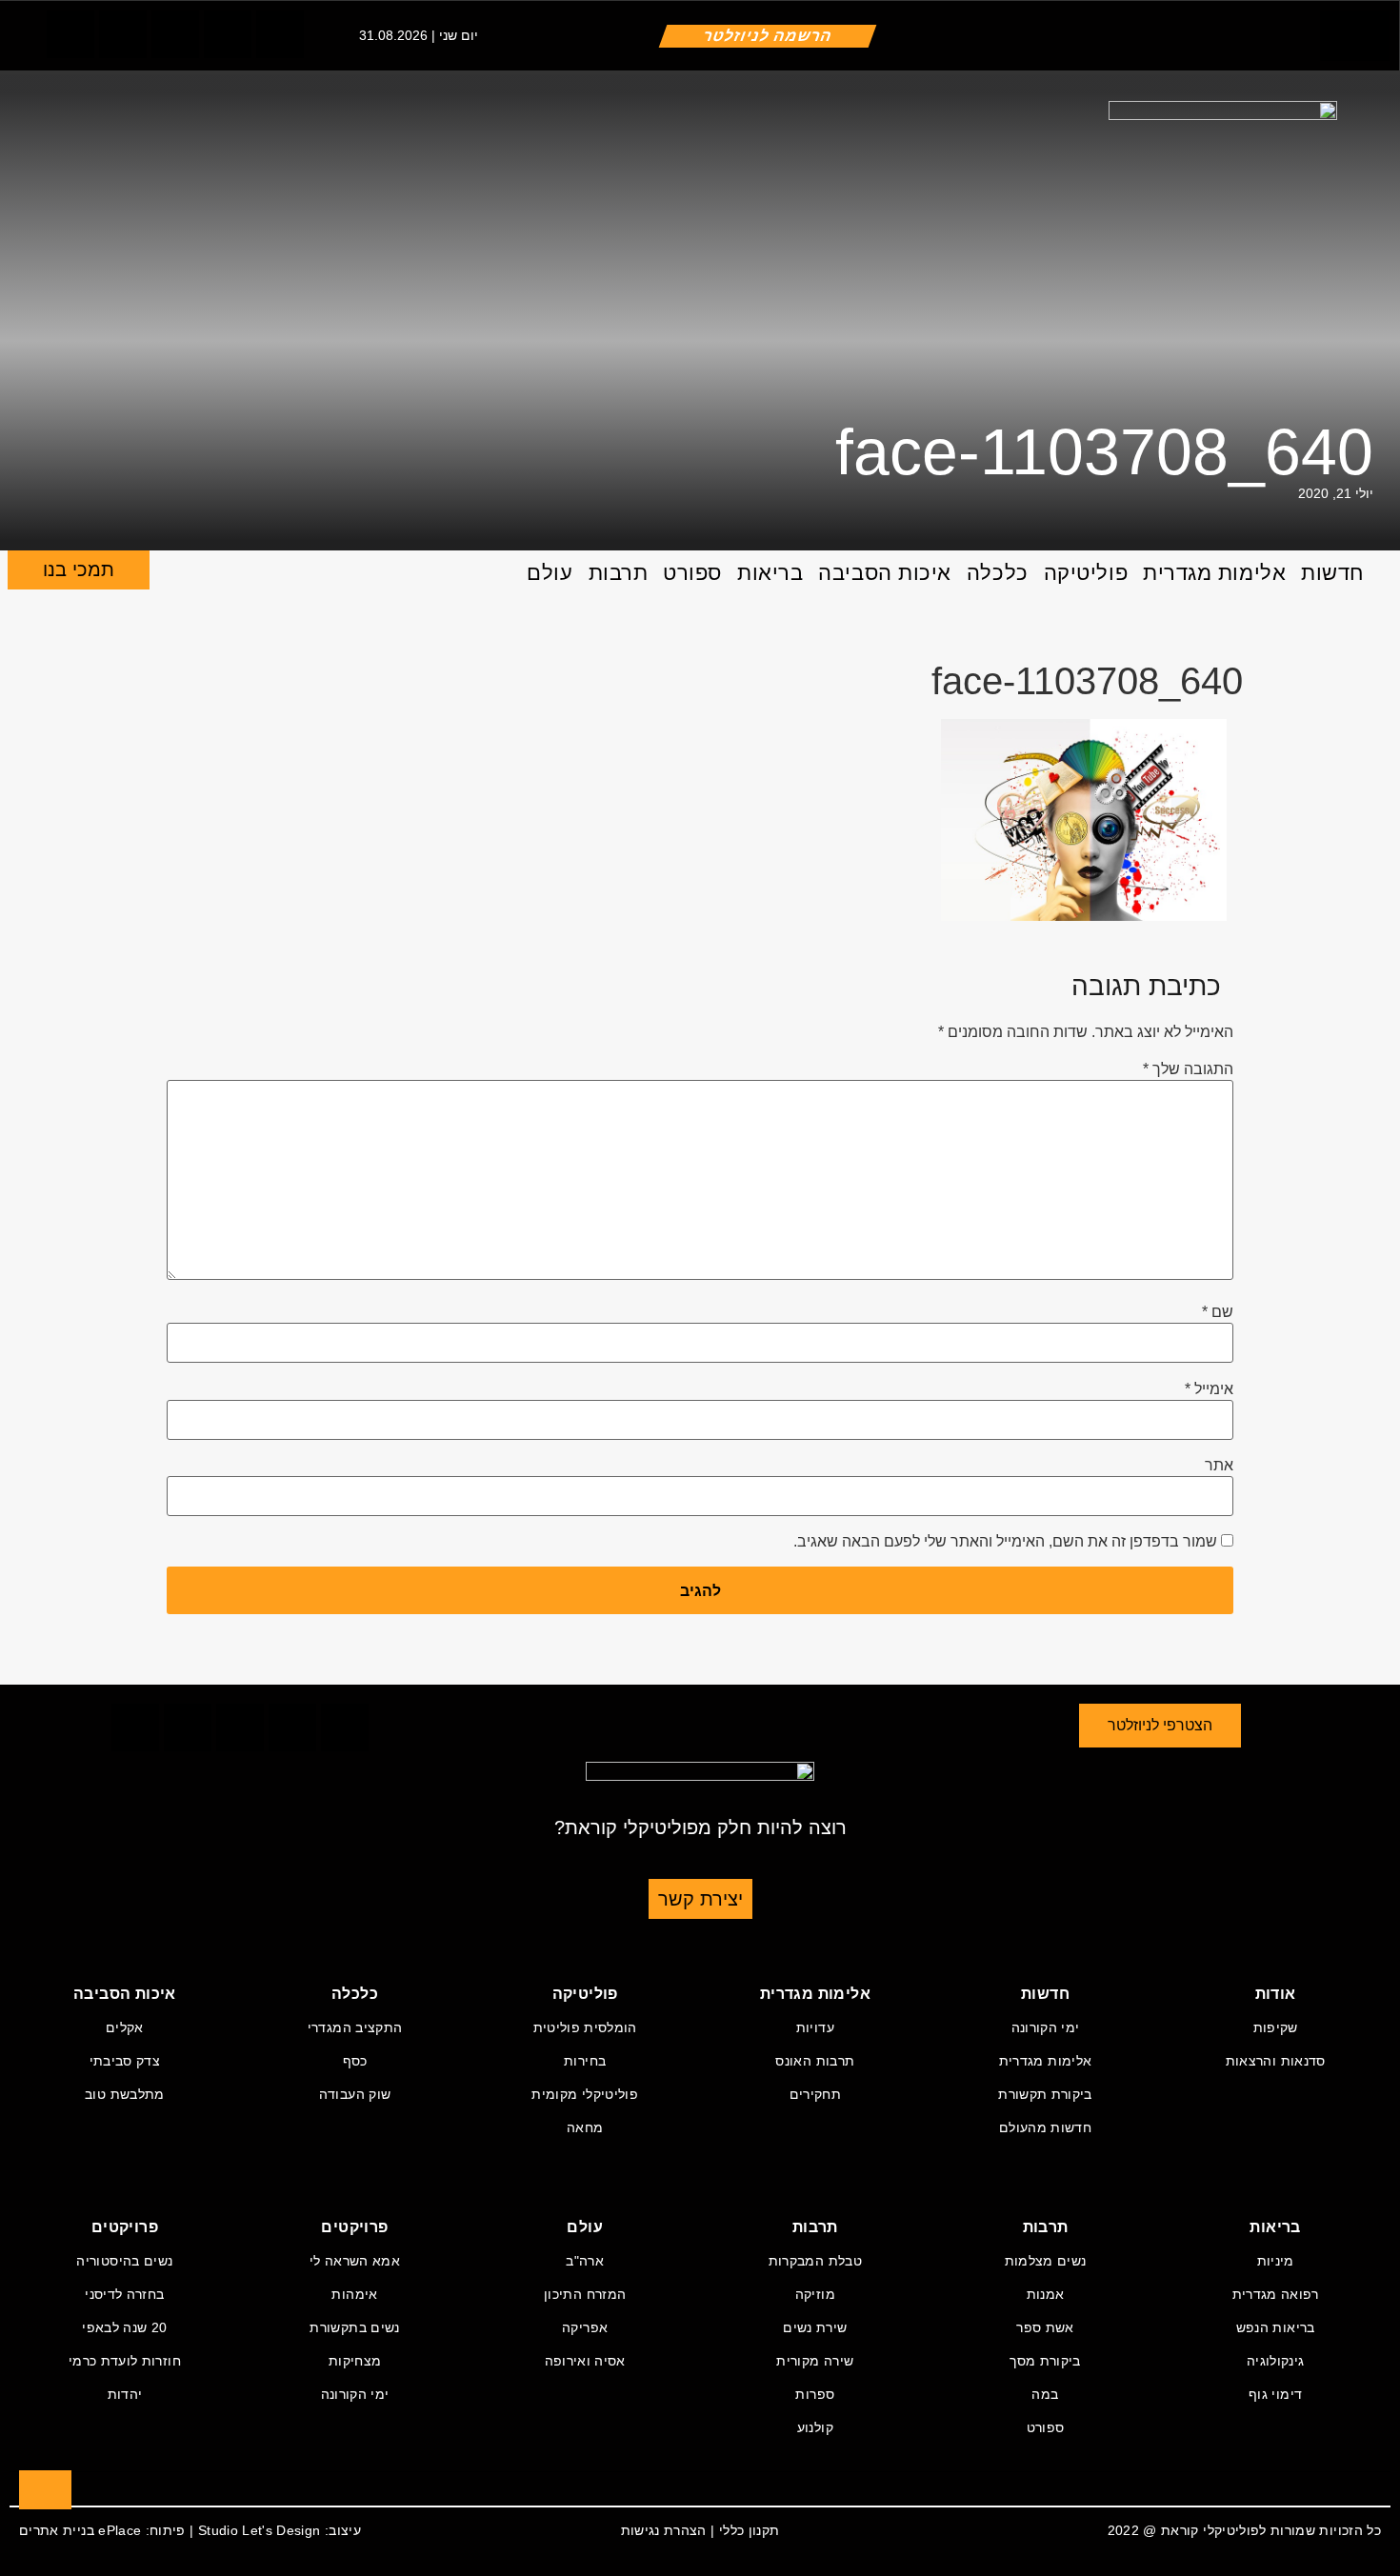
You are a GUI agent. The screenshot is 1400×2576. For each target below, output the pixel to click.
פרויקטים (354, 2227)
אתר (1219, 1466)
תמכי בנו (79, 569)
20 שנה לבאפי (124, 2327)
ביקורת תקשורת (1045, 2094)
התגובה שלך (1188, 1069)
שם (1218, 1312)
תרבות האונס (815, 2061)
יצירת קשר (700, 1899)
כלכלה (998, 573)
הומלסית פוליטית (585, 2027)
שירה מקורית (815, 2361)
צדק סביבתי (125, 2061)
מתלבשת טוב (125, 2094)
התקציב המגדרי (355, 2027)
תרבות (619, 573)
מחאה (585, 2127)
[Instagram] (175, 34)
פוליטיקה (1086, 573)
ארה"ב (585, 2261)
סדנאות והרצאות (1276, 2061)
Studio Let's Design (260, 2530)
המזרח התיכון (585, 2294)
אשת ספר (1045, 2327)
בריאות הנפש (1276, 2327)
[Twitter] (123, 34)
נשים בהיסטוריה (124, 2261)
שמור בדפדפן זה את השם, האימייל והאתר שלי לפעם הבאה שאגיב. (1005, 1542)
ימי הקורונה (1046, 2027)
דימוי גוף (1275, 2394)
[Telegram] (228, 34)
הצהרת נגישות (664, 2530)
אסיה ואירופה (585, 2361)
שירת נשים (815, 2327)
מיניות (1276, 2261)
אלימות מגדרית (1214, 573)
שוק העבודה (355, 2094)
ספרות (815, 2394)
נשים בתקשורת (354, 2327)
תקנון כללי (750, 2530)
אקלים (125, 2027)
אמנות (1046, 2294)
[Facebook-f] (70, 34)
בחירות (585, 2061)
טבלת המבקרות (815, 2261)
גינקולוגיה (1276, 2361)
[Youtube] (280, 34)
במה (1045, 2394)
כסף (355, 2061)
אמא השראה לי (355, 2261)
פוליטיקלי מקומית (585, 2094)
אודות (1276, 1994)
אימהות (354, 2294)
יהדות (125, 2394)
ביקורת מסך (1045, 2361)
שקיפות (1276, 2027)
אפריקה (585, 2327)
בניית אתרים (57, 2530)
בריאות (770, 573)
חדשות (1332, 573)
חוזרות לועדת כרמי (125, 2361)
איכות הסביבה (885, 573)
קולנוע (815, 2427)
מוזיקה (815, 2294)
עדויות (815, 2027)
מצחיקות (355, 2361)
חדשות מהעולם (1045, 2127)
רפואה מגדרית (1276, 2294)
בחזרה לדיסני (124, 2294)
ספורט (692, 573)
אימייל (1209, 1389)
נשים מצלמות (1046, 2261)
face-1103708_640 (1104, 451)
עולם (550, 573)
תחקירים (815, 2094)
